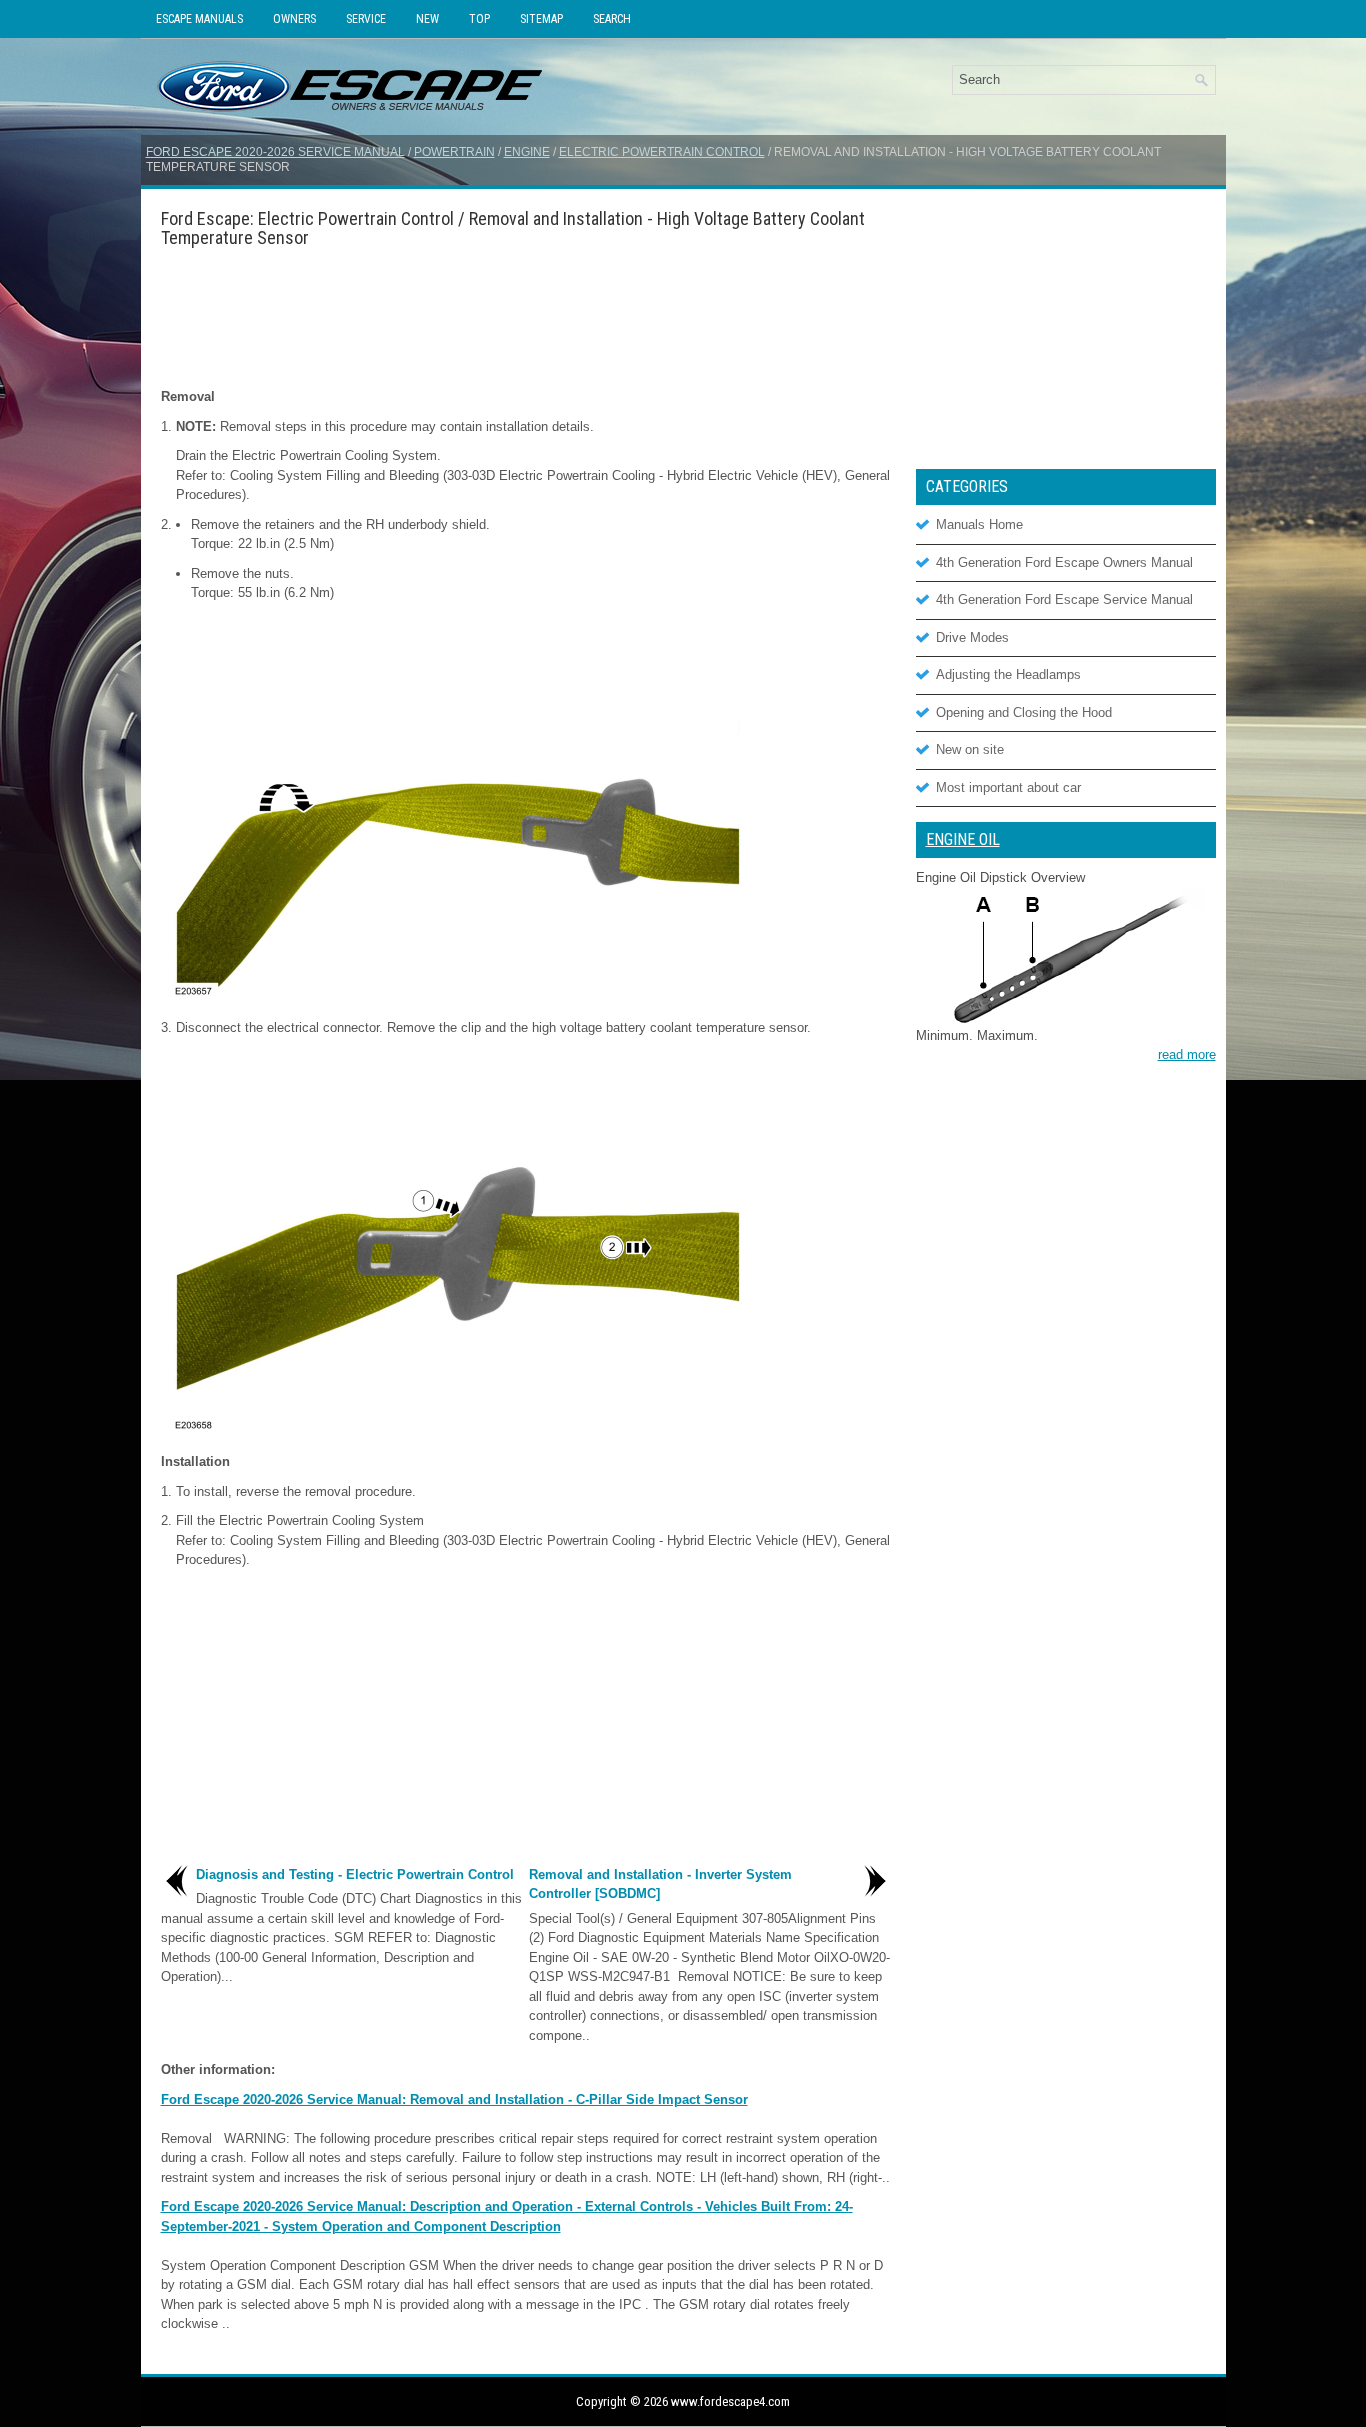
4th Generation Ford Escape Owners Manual (1064, 562)
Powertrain (454, 152)
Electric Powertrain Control (662, 152)
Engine (527, 152)
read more (1187, 1054)
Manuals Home (979, 524)
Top (479, 19)
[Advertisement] (526, 317)
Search (612, 19)
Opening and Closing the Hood (1024, 712)
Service (366, 19)
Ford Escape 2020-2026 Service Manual (275, 152)
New (427, 19)
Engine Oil (963, 839)
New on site (970, 749)
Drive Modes (972, 637)
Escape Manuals (199, 19)
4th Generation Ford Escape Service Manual (1064, 599)
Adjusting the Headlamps (1008, 674)
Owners (294, 19)
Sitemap (541, 19)
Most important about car (1008, 787)
